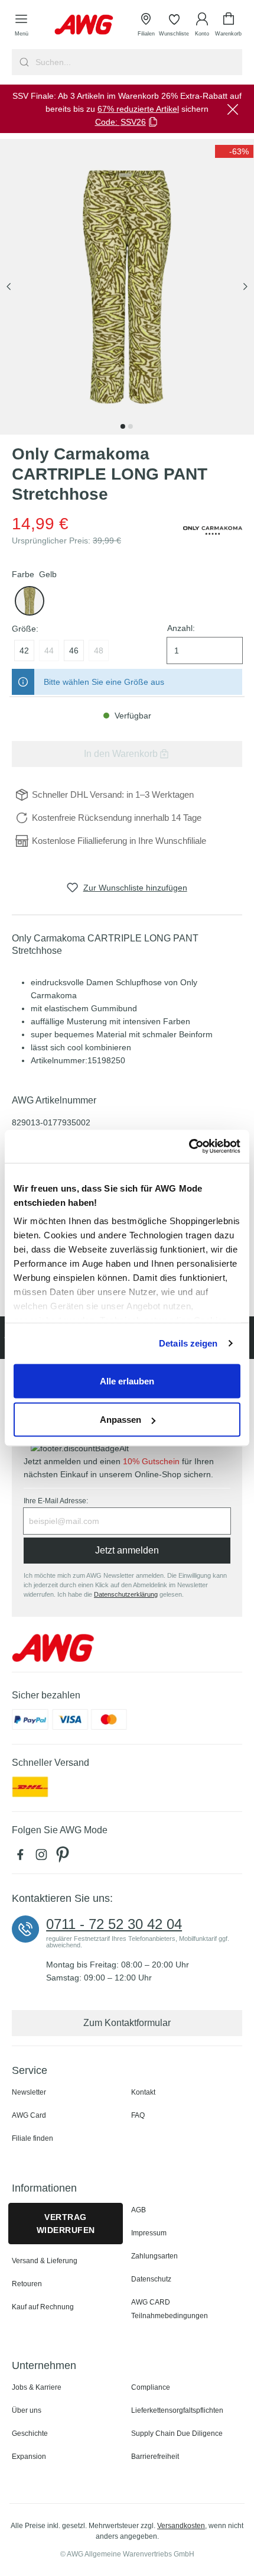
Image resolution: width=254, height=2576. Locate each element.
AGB (139, 2210)
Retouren (27, 2284)
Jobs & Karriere (37, 2387)
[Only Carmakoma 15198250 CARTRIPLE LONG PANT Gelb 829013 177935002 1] (127, 287)
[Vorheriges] (9, 287)
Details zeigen (188, 1343)
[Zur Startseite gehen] (84, 25)
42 (24, 651)
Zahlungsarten (154, 2256)
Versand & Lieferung (45, 2261)
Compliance (151, 2387)
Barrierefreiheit (155, 2457)
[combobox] (138, 62)
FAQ (138, 2115)
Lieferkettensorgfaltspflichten (177, 2410)
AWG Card (29, 2115)
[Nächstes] (245, 287)
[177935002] (30, 601)
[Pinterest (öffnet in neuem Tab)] (64, 1857)
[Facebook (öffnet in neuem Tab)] (22, 1857)
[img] (234, 151)
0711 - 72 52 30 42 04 (114, 1924)
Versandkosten (181, 2526)
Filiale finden (32, 2138)
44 (49, 651)
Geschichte (30, 2433)
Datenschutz (151, 2279)
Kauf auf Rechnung (43, 2307)
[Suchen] (23, 62)
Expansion (29, 2457)
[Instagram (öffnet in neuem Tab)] (44, 1857)
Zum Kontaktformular (127, 2023)
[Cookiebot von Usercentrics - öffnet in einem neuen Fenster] (189, 1147)
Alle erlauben (127, 1381)
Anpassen (121, 1420)
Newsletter (29, 2092)
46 (74, 651)
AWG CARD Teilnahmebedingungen (170, 2309)
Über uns (27, 2410)
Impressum (149, 2233)
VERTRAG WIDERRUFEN (66, 2224)
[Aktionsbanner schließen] (233, 109)
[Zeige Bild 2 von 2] (131, 426)
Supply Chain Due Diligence (177, 2433)
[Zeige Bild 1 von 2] (123, 426)
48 (99, 651)
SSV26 (133, 122)
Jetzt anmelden (127, 1550)
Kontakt (143, 2092)
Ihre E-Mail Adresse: (56, 1501)
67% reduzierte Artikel (138, 109)
